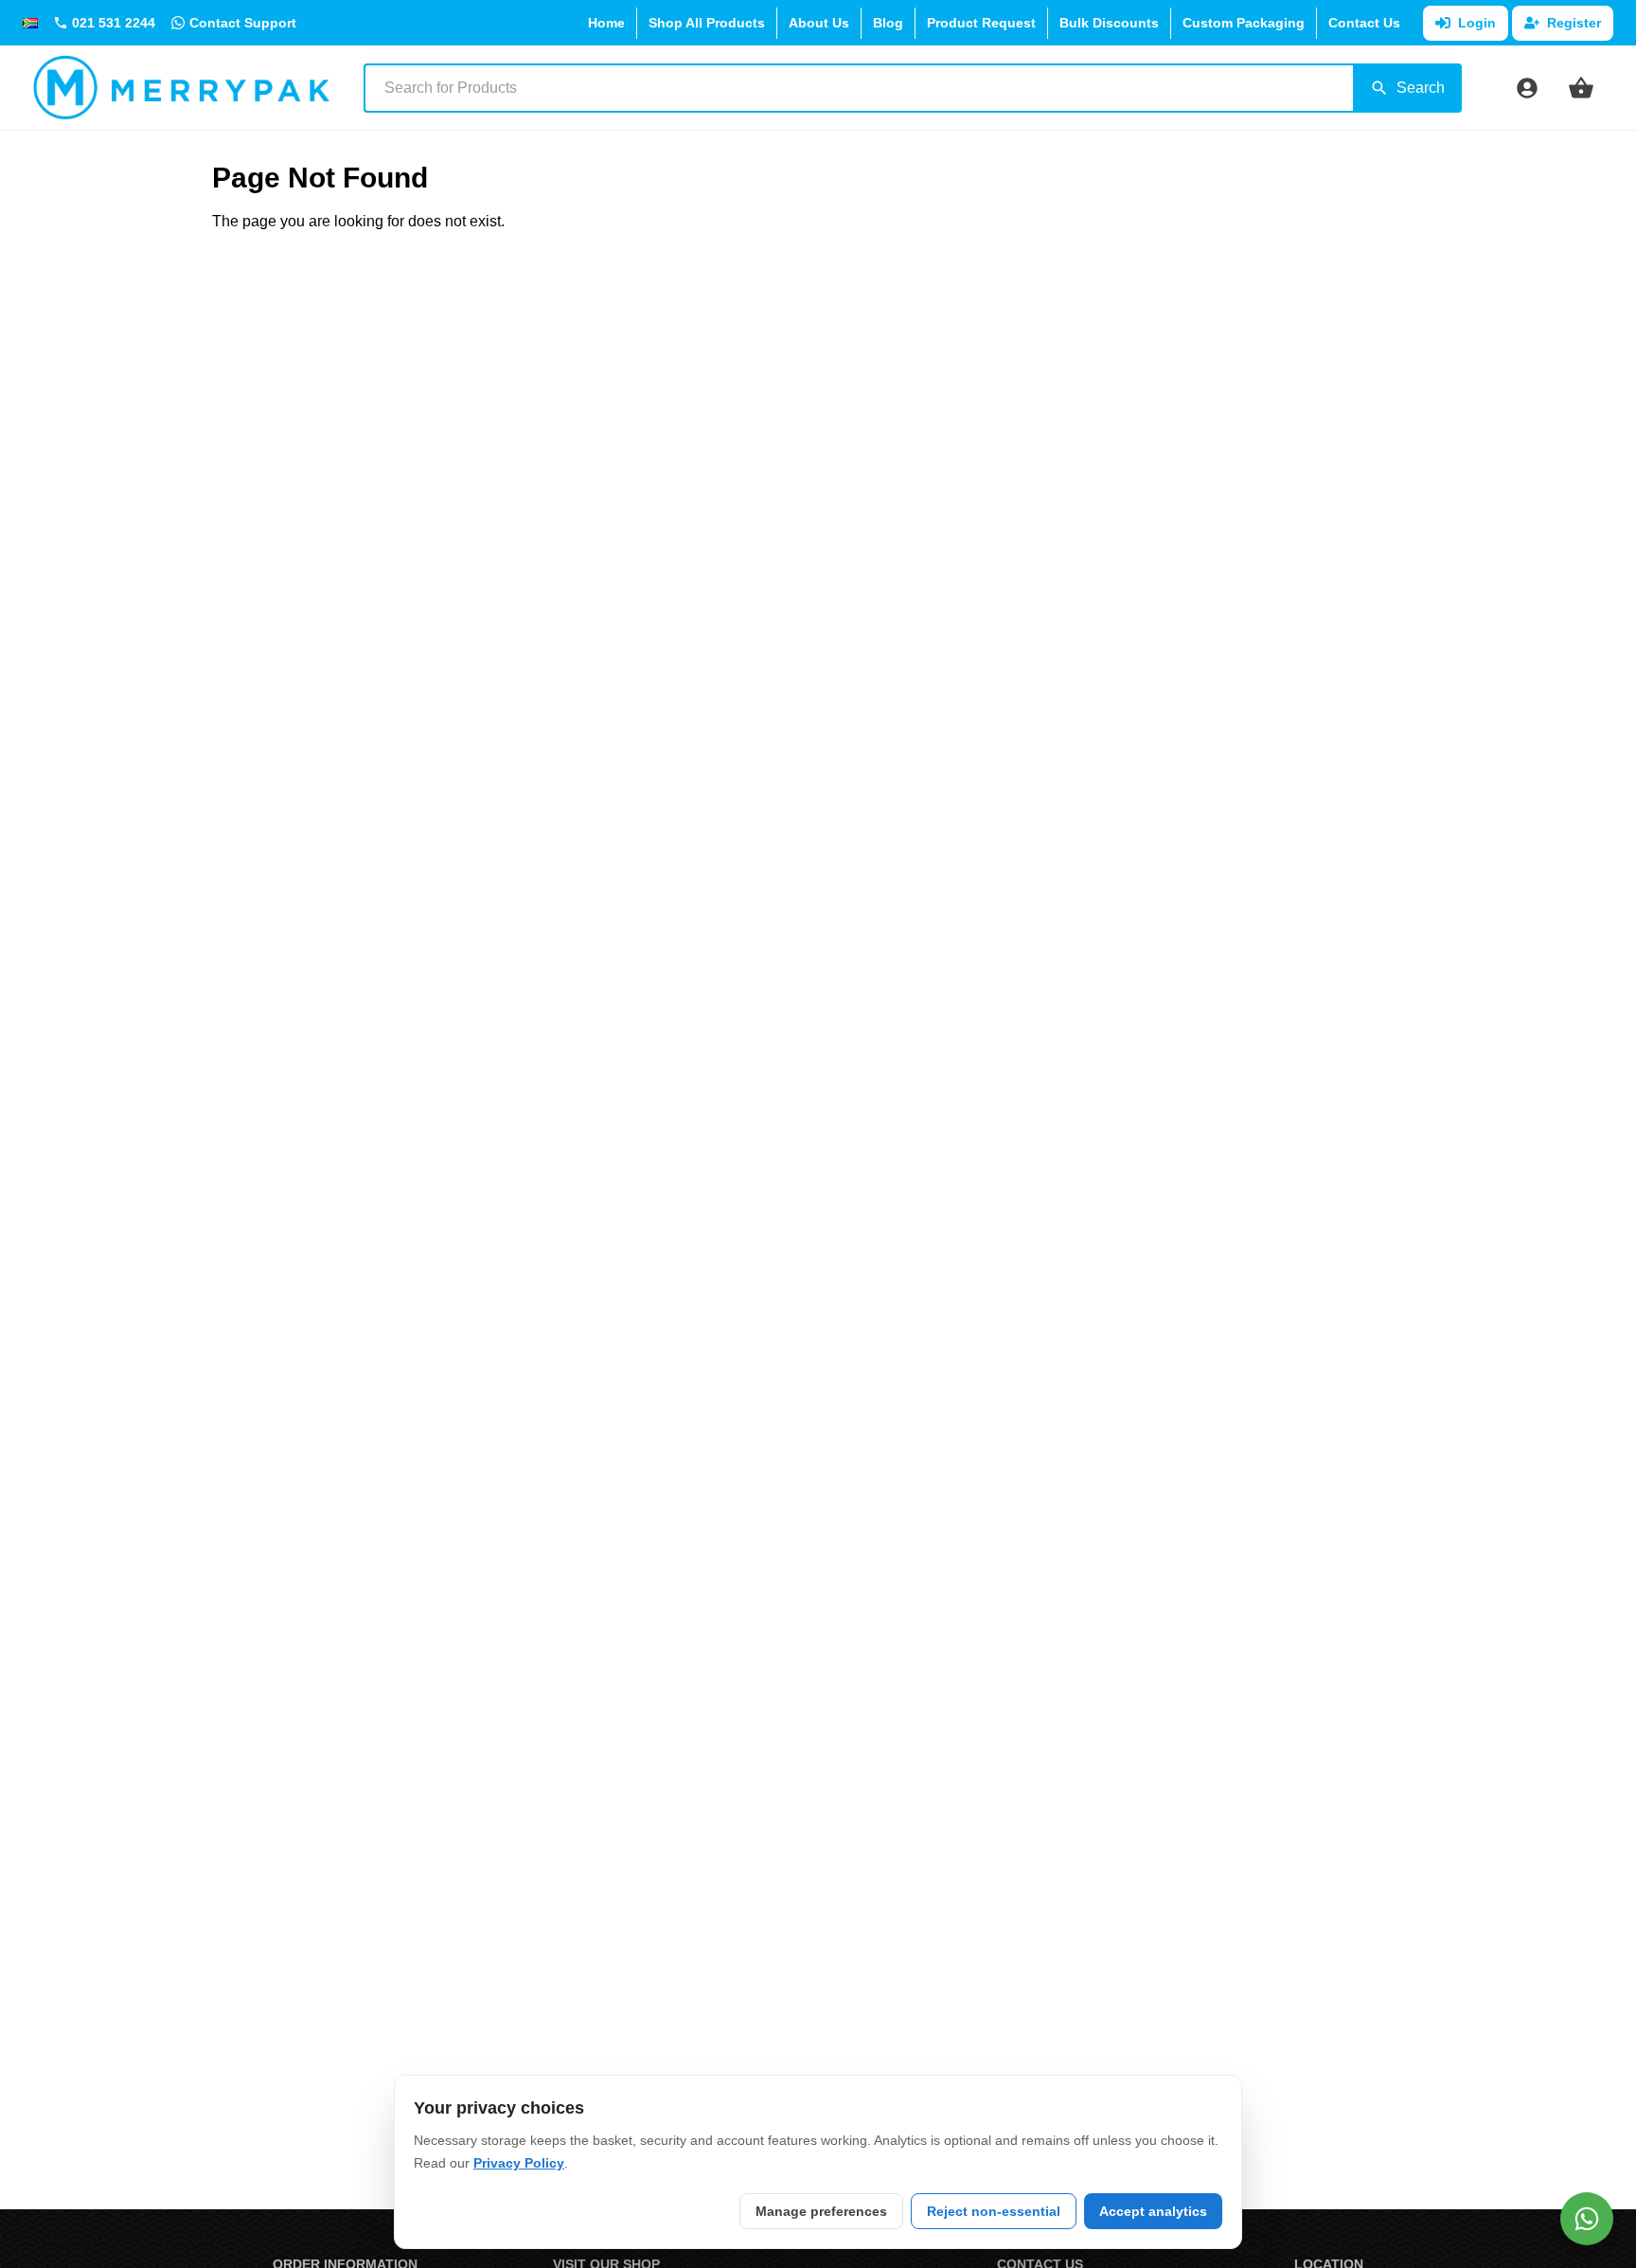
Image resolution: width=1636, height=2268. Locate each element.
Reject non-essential (994, 2211)
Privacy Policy (519, 2163)
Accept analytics (1153, 2211)
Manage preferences (821, 2211)
